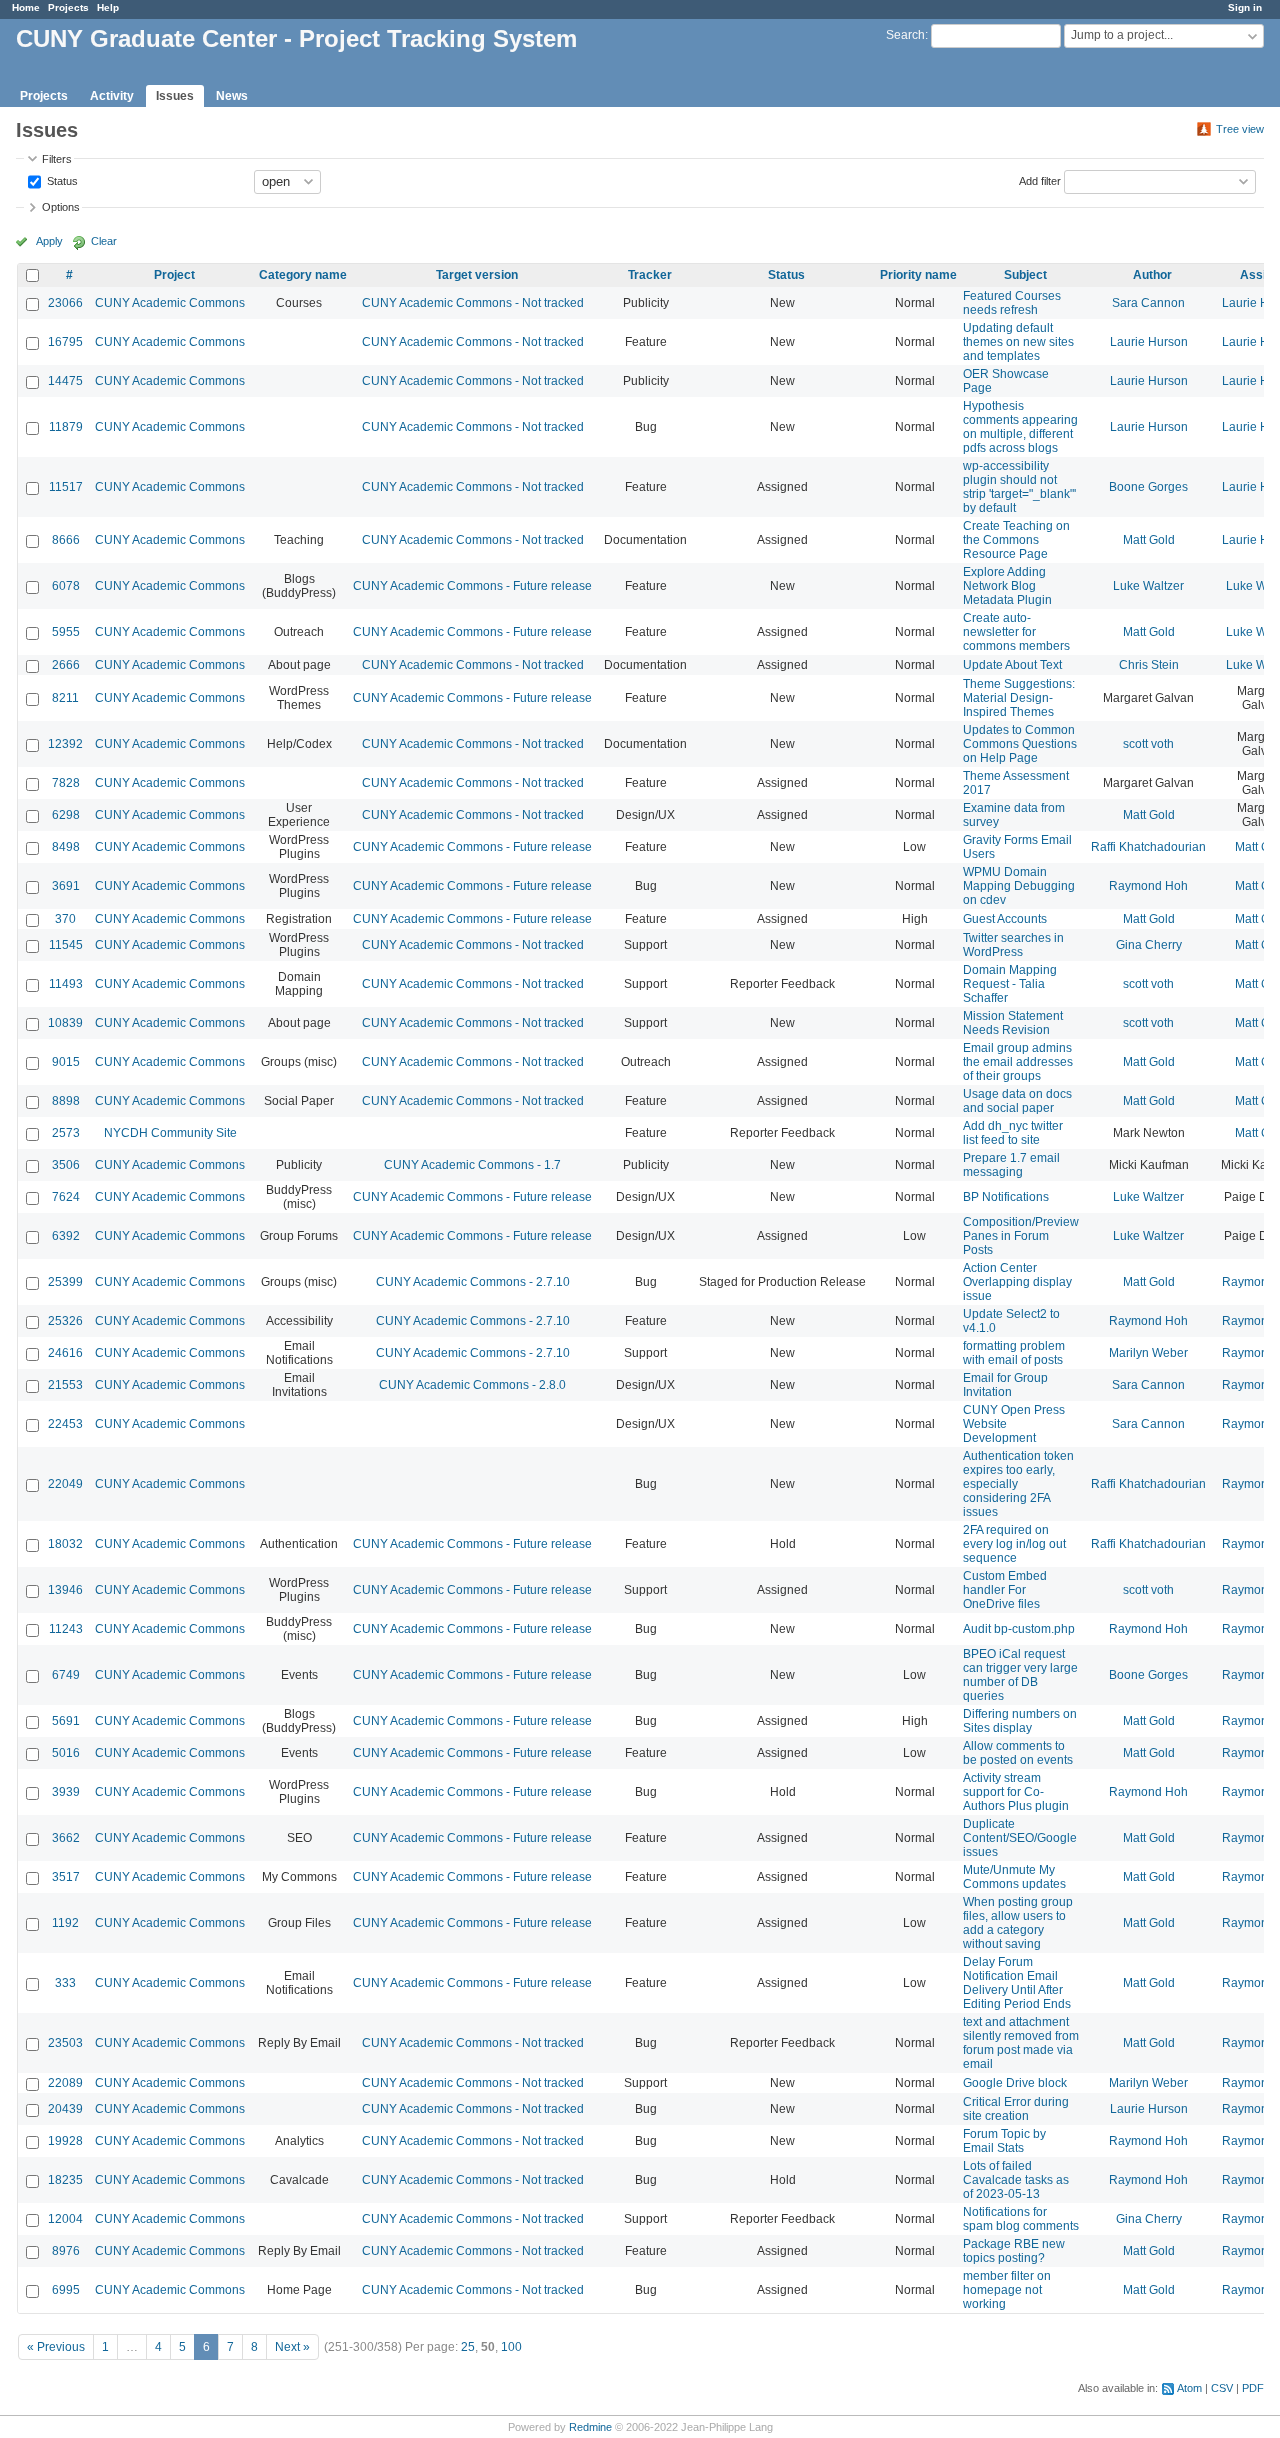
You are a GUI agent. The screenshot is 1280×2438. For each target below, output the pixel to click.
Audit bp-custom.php (1019, 1629)
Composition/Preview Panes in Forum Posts (1021, 1236)
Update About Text (1012, 665)
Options (61, 207)
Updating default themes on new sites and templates (1018, 342)
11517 (66, 487)
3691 (66, 886)
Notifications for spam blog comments (1021, 2219)
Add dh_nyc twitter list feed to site (1013, 1133)
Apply (49, 241)
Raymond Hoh (1148, 886)
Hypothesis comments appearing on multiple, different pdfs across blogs (1020, 427)
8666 (66, 540)
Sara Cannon (1148, 303)
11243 (66, 1629)
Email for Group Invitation (1005, 1385)
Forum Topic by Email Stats (1004, 2141)
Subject (1025, 275)
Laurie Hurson (1149, 342)
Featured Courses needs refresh (1012, 303)
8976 (66, 2251)
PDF (1253, 2388)
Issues (175, 96)
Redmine (590, 2427)
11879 (66, 427)
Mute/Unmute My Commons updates (1014, 1877)
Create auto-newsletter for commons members (1016, 632)
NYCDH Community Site (170, 1133)
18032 (65, 1544)
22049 (65, 1484)
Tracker (650, 275)
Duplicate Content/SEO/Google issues (1020, 1838)
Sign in (1245, 7)
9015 (66, 1062)
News (232, 96)
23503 (65, 2043)
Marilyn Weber (1148, 1353)
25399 (65, 1282)
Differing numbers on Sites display (1020, 1721)
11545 (66, 945)
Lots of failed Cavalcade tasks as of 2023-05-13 (1016, 2180)
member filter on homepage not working (1007, 2290)
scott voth (1148, 744)
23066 (65, 303)
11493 (66, 984)
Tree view (1240, 129)
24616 (65, 1353)
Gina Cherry (1149, 945)
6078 (66, 586)
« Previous (56, 2347)
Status (61, 180)
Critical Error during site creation (1016, 2109)
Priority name (918, 275)
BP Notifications (1006, 1197)
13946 (65, 1590)
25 (468, 2347)
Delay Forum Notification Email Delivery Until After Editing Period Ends (1017, 1983)
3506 (66, 1165)
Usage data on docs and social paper (1017, 1101)
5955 (66, 632)
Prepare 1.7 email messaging (1011, 1165)
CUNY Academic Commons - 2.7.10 (473, 1282)
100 (511, 2347)
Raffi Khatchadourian (1148, 847)
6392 (66, 1236)
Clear (104, 241)
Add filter (1040, 180)
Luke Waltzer (1148, 586)
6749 (66, 1675)
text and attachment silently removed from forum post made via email (1021, 2043)
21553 (65, 1385)
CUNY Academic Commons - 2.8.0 (472, 1385)
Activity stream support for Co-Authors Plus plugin (1016, 1792)
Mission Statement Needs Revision (1013, 1023)
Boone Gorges (1148, 487)
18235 (65, 2180)
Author (1152, 275)
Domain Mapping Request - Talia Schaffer (1010, 984)
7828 (66, 783)
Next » (292, 2347)
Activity (112, 96)
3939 (66, 1792)
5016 (66, 1753)
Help (108, 7)
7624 (66, 1197)
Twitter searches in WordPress (1013, 945)
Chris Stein (1149, 665)
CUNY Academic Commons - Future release (472, 586)
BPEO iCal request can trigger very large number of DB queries (1020, 1675)
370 (65, 919)
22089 (65, 2083)
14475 (65, 381)
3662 (66, 1838)
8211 (65, 698)
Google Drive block (1015, 2083)
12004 (65, 2219)
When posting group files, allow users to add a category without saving (1018, 1923)
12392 (65, 744)
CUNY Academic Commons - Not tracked (473, 303)
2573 (66, 1133)
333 (65, 1983)
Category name (303, 275)
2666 (66, 665)
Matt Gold (1149, 540)
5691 (66, 1721)
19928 (65, 2141)
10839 (65, 1023)
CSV (1222, 2388)
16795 (65, 342)
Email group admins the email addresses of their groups (1018, 1062)
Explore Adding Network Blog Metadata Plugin (1007, 586)
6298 (66, 815)
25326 (65, 1321)
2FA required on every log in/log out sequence (1014, 1544)
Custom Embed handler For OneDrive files (1005, 1590)
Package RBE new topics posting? (1014, 2251)
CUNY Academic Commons (170, 303)
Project (174, 275)
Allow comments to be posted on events (1018, 1753)
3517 (66, 1877)
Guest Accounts (1005, 919)
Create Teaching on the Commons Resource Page (1016, 540)
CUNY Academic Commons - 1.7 (472, 1165)
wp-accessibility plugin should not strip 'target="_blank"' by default (1019, 487)
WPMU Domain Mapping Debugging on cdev (1019, 886)
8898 (66, 1101)
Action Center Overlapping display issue (1017, 1282)
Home (26, 7)
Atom (1189, 2388)
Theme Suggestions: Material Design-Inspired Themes (1019, 698)
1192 (65, 1923)
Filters (57, 159)
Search (905, 35)
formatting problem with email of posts (1014, 1353)
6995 (66, 2290)
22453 (65, 1424)
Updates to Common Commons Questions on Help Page (1020, 744)
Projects (68, 7)
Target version (477, 275)
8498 (66, 847)
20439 (65, 2109)
